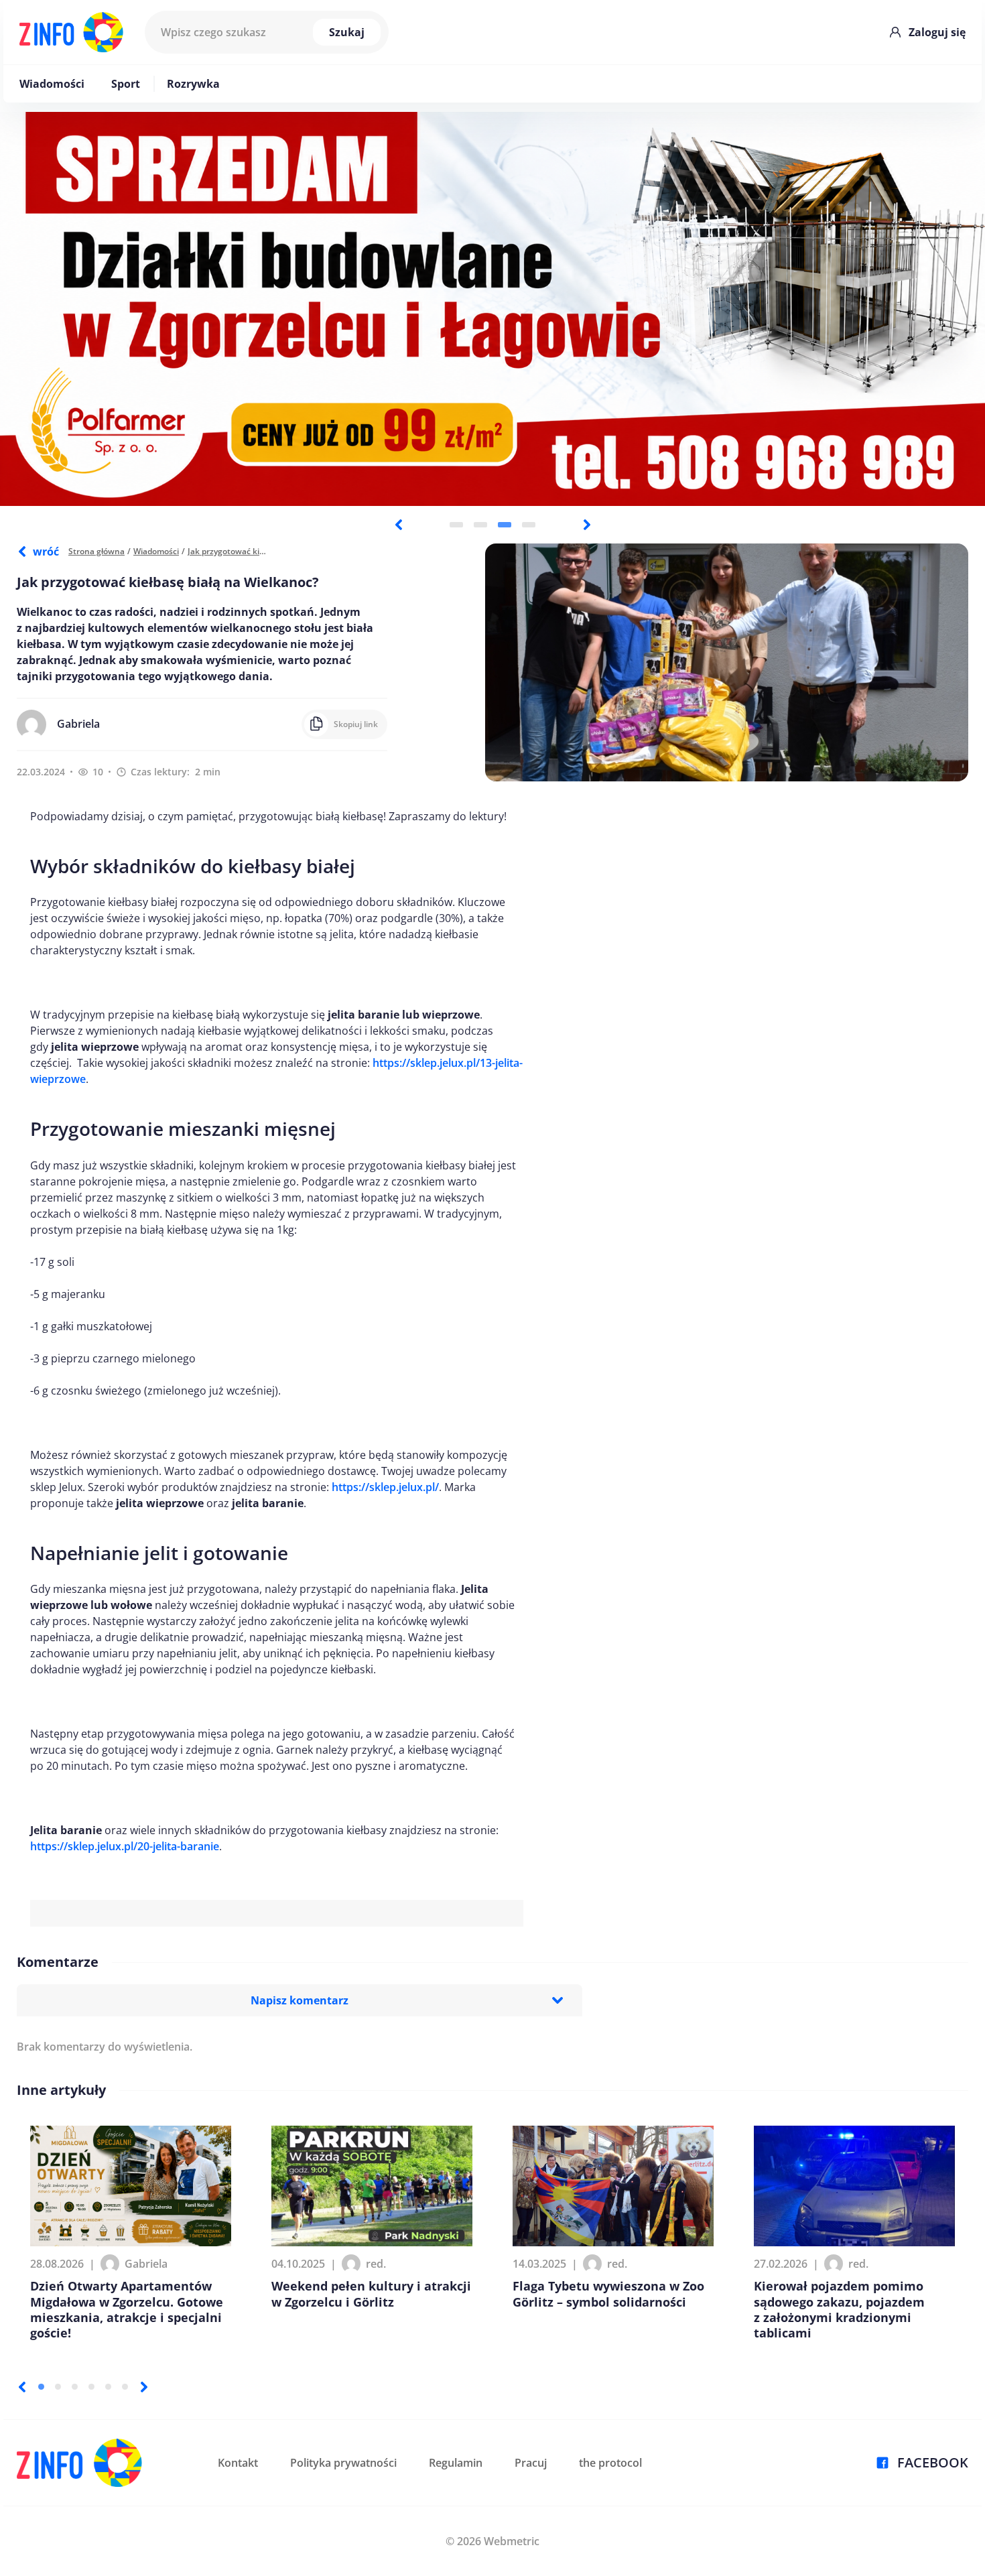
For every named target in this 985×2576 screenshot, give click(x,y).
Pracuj (531, 2463)
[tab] (456, 525)
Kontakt (238, 2463)
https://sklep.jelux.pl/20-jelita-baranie (125, 1846)
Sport (126, 84)
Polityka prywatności (343, 2463)
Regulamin (456, 2463)
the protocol (610, 2463)
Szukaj (347, 32)
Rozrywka (193, 84)
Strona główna (96, 551)
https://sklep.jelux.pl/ (385, 1487)
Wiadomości (52, 84)
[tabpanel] (492, 309)
